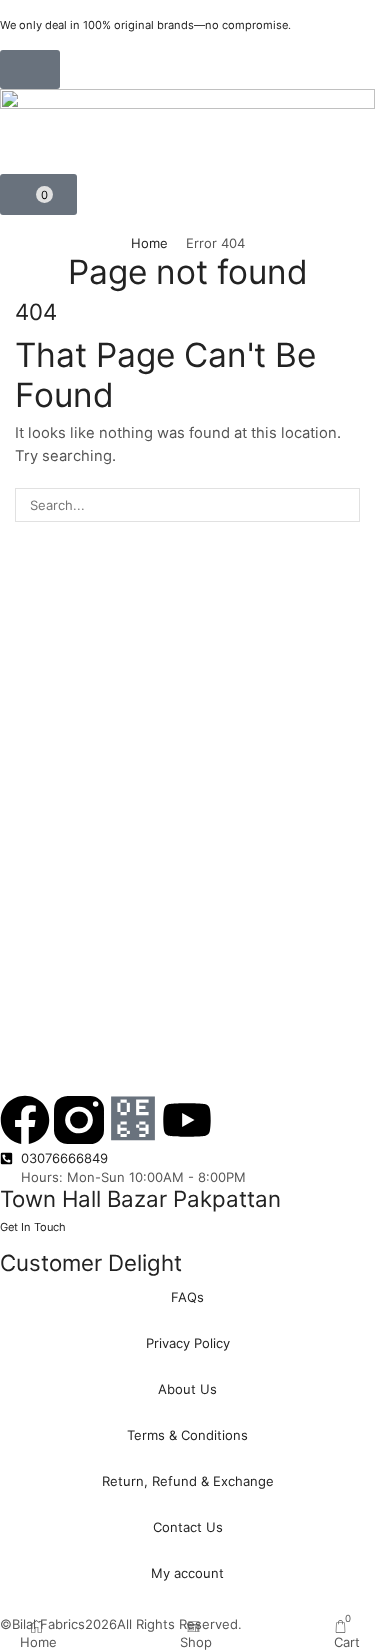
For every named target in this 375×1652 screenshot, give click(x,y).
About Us (187, 1389)
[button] (30, 69)
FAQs (187, 1297)
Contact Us (188, 1527)
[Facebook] (25, 1120)
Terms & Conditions (187, 1435)
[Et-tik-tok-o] (133, 1120)
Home (149, 243)
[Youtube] (187, 1120)
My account (187, 1573)
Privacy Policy (188, 1343)
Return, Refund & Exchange (188, 1481)
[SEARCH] (343, 505)
